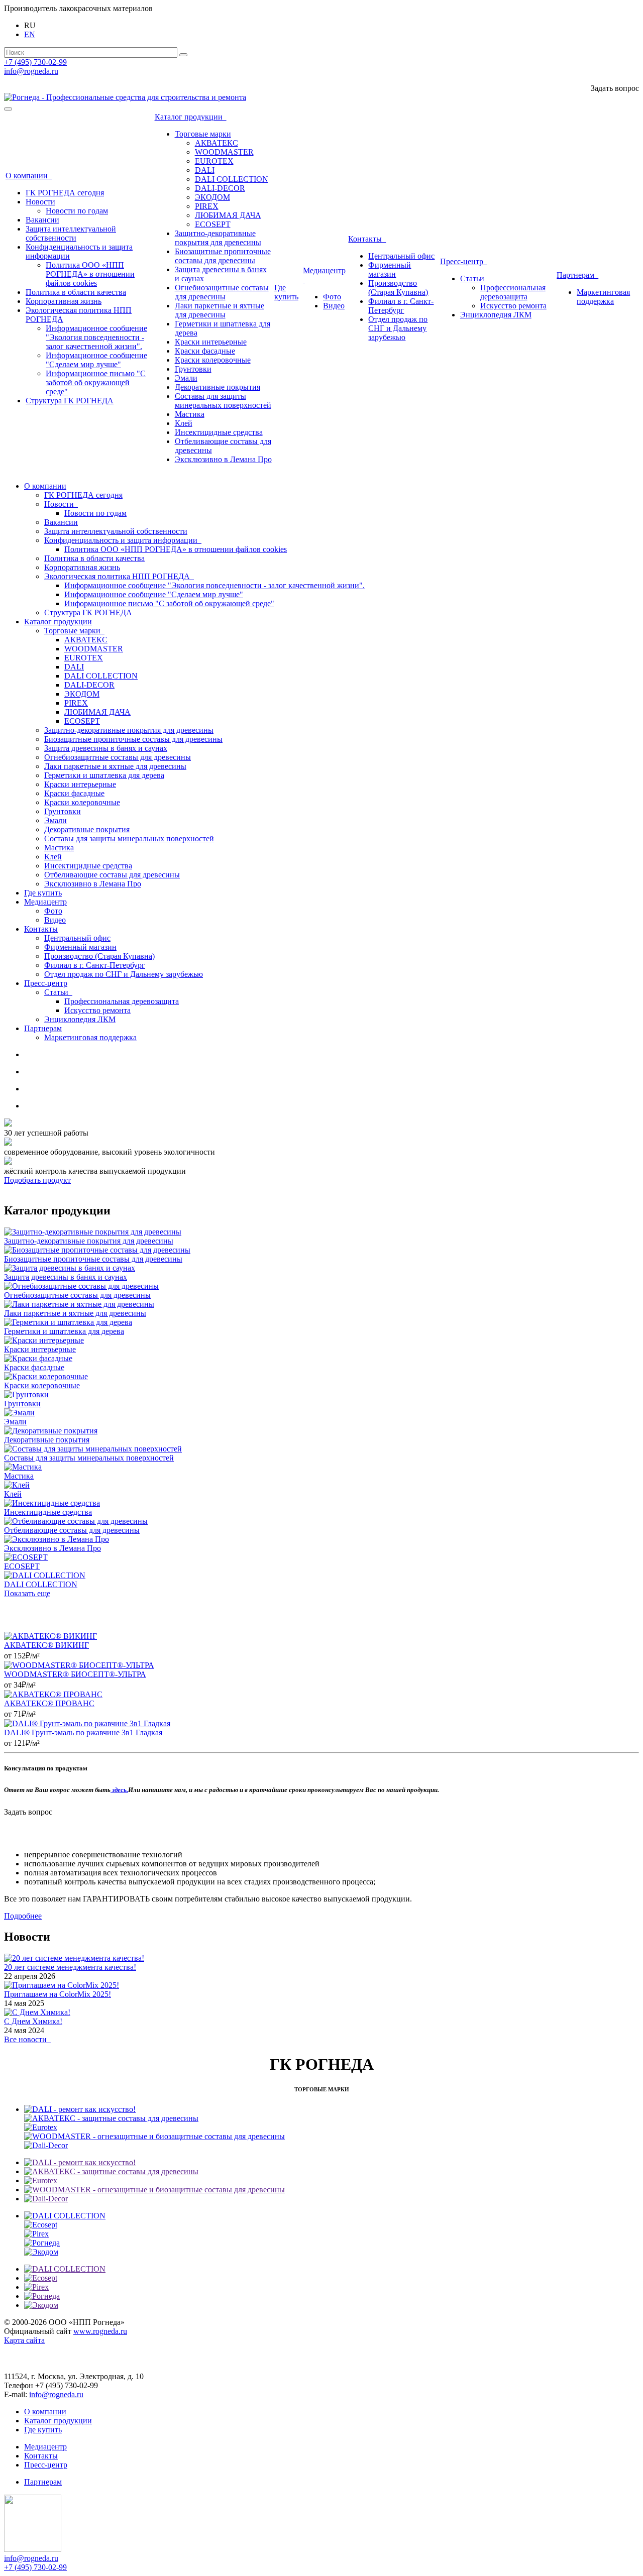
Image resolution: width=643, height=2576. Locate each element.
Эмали (186, 378)
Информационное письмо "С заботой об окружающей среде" (96, 382)
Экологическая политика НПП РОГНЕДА (119, 576)
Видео (334, 306)
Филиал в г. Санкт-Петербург (401, 306)
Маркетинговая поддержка (603, 297)
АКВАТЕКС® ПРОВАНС (49, 1703)
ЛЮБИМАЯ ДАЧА (228, 215)
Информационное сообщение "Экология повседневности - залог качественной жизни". (96, 337)
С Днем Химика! (33, 2021)
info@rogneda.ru (31, 71)
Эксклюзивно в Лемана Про (223, 459)
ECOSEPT (213, 224)
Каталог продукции (191, 117)
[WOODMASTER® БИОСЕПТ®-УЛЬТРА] (79, 1665)
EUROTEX (214, 161)
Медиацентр (45, 902)
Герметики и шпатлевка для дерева (104, 775)
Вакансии (42, 220)
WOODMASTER (224, 152)
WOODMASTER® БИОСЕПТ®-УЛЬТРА (75, 1674)
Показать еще (27, 1593)
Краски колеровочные (213, 360)
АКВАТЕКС (217, 143)
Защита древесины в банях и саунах (106, 748)
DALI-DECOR (220, 188)
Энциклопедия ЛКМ (496, 315)
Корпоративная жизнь (64, 301)
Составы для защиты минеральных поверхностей (223, 401)
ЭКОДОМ (212, 197)
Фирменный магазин (390, 269)
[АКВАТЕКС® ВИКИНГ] (50, 1636)
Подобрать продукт (37, 1180)
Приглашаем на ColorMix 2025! (58, 1994)
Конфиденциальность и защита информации (123, 540)
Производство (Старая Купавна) (398, 288)
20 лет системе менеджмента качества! (70, 1967)
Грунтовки (193, 369)
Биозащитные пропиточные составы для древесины (223, 256)
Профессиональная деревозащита (513, 292)
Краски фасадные (205, 351)
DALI (205, 170)
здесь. (119, 1790)
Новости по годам (77, 211)
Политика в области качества (76, 292)
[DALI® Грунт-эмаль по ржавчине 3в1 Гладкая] (87, 1723)
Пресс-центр (464, 261)
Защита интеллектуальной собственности (71, 233)
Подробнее (23, 1916)
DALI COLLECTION (232, 179)
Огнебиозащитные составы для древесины (222, 292)
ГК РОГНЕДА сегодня (65, 193)
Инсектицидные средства (219, 432)
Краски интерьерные (211, 342)
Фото (332, 297)
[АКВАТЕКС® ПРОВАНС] (53, 1694)
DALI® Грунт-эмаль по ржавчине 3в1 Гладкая (83, 1732)
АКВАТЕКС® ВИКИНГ (46, 1645)
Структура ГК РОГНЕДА (70, 401)
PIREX (207, 206)
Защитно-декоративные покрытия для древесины (218, 238)
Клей (184, 423)
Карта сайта (24, 2340)
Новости (40, 202)
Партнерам (577, 275)
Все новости (27, 2039)
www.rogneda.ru (100, 2331)
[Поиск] (183, 55)
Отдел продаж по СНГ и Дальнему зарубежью (398, 328)
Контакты (367, 239)
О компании (29, 176)
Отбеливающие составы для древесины (112, 875)
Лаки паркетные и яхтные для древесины (220, 310)
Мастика (190, 414)
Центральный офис (401, 256)
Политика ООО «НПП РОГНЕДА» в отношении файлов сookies (90, 274)
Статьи (472, 278)
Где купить (286, 292)
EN (30, 34)
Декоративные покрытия (218, 387)
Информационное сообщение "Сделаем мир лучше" (96, 360)
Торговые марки (203, 134)
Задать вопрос (615, 88)
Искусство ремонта (513, 306)
